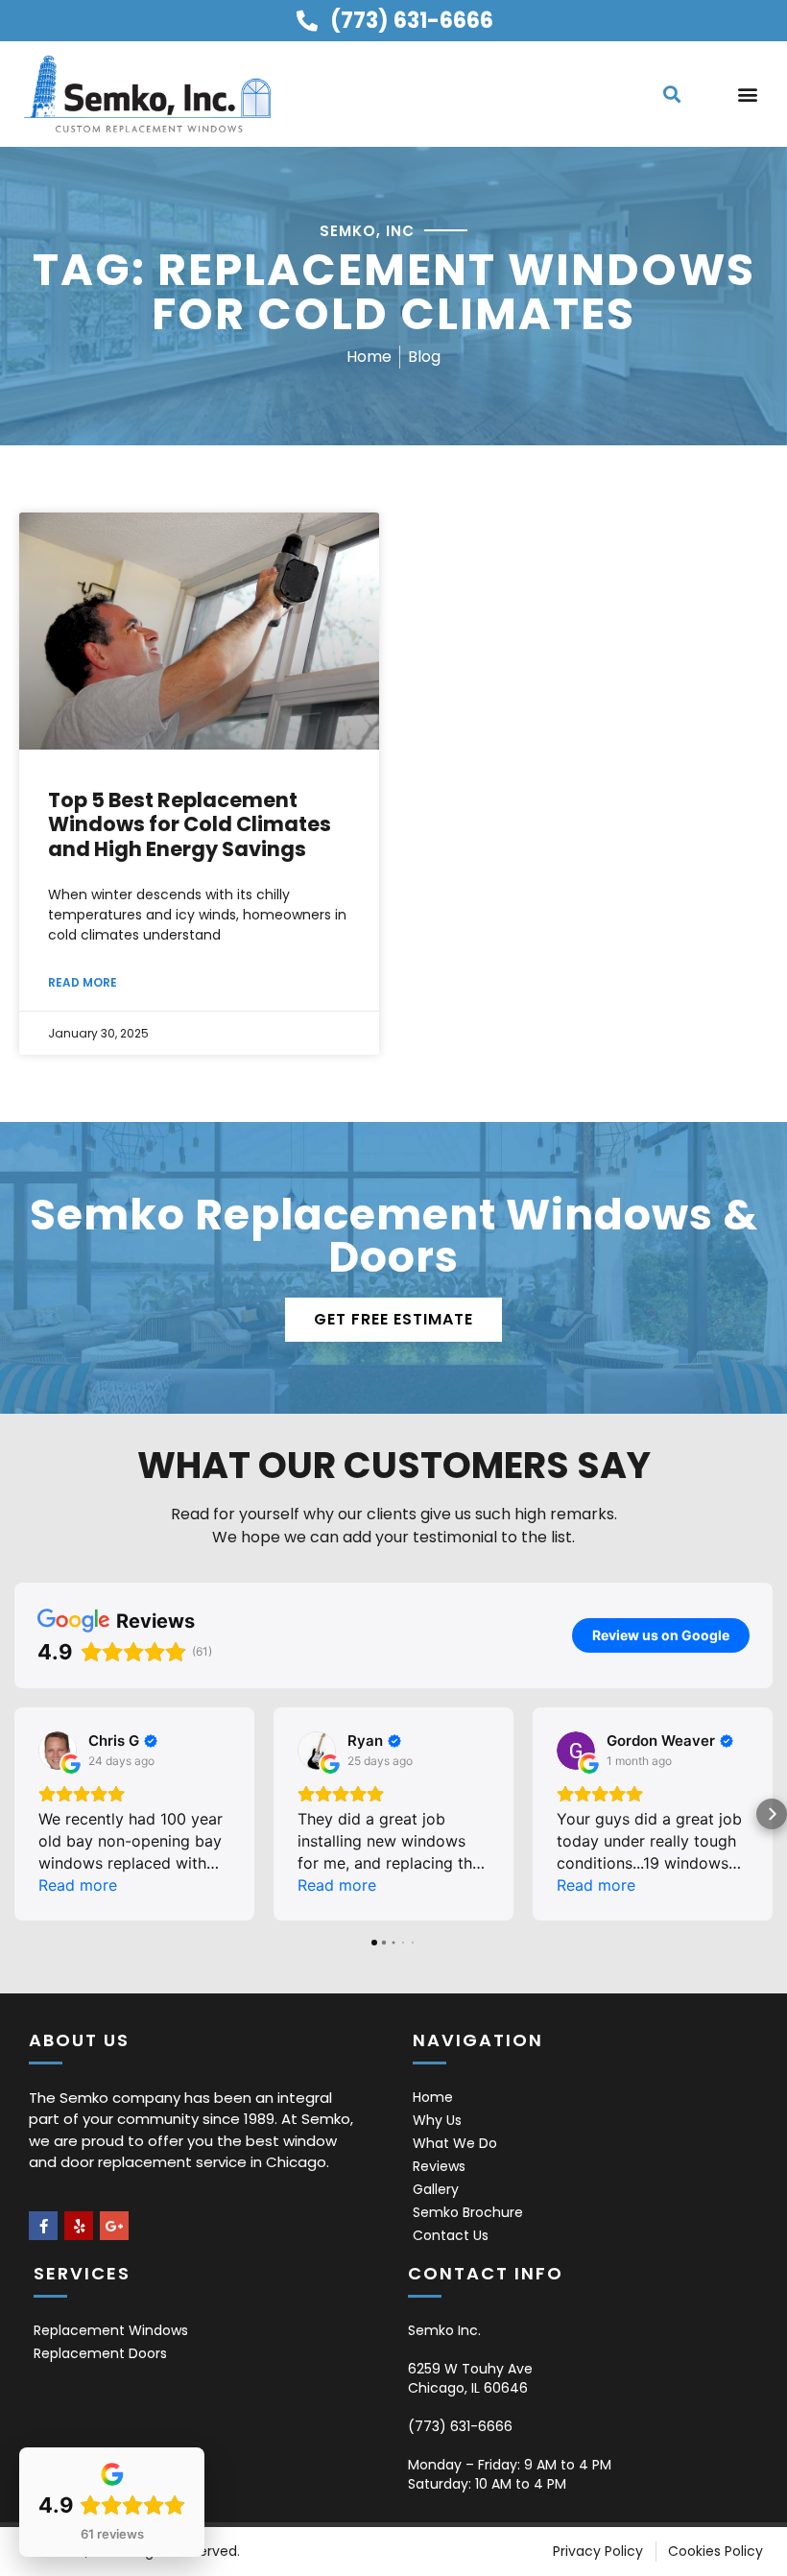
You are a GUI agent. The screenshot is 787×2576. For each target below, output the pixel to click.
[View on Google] (58, 1751)
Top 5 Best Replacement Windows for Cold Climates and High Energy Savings (190, 824)
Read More (83, 982)
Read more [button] (78, 1885)
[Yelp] (79, 2226)
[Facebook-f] (43, 2226)
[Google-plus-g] (114, 2226)
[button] (671, 94)
